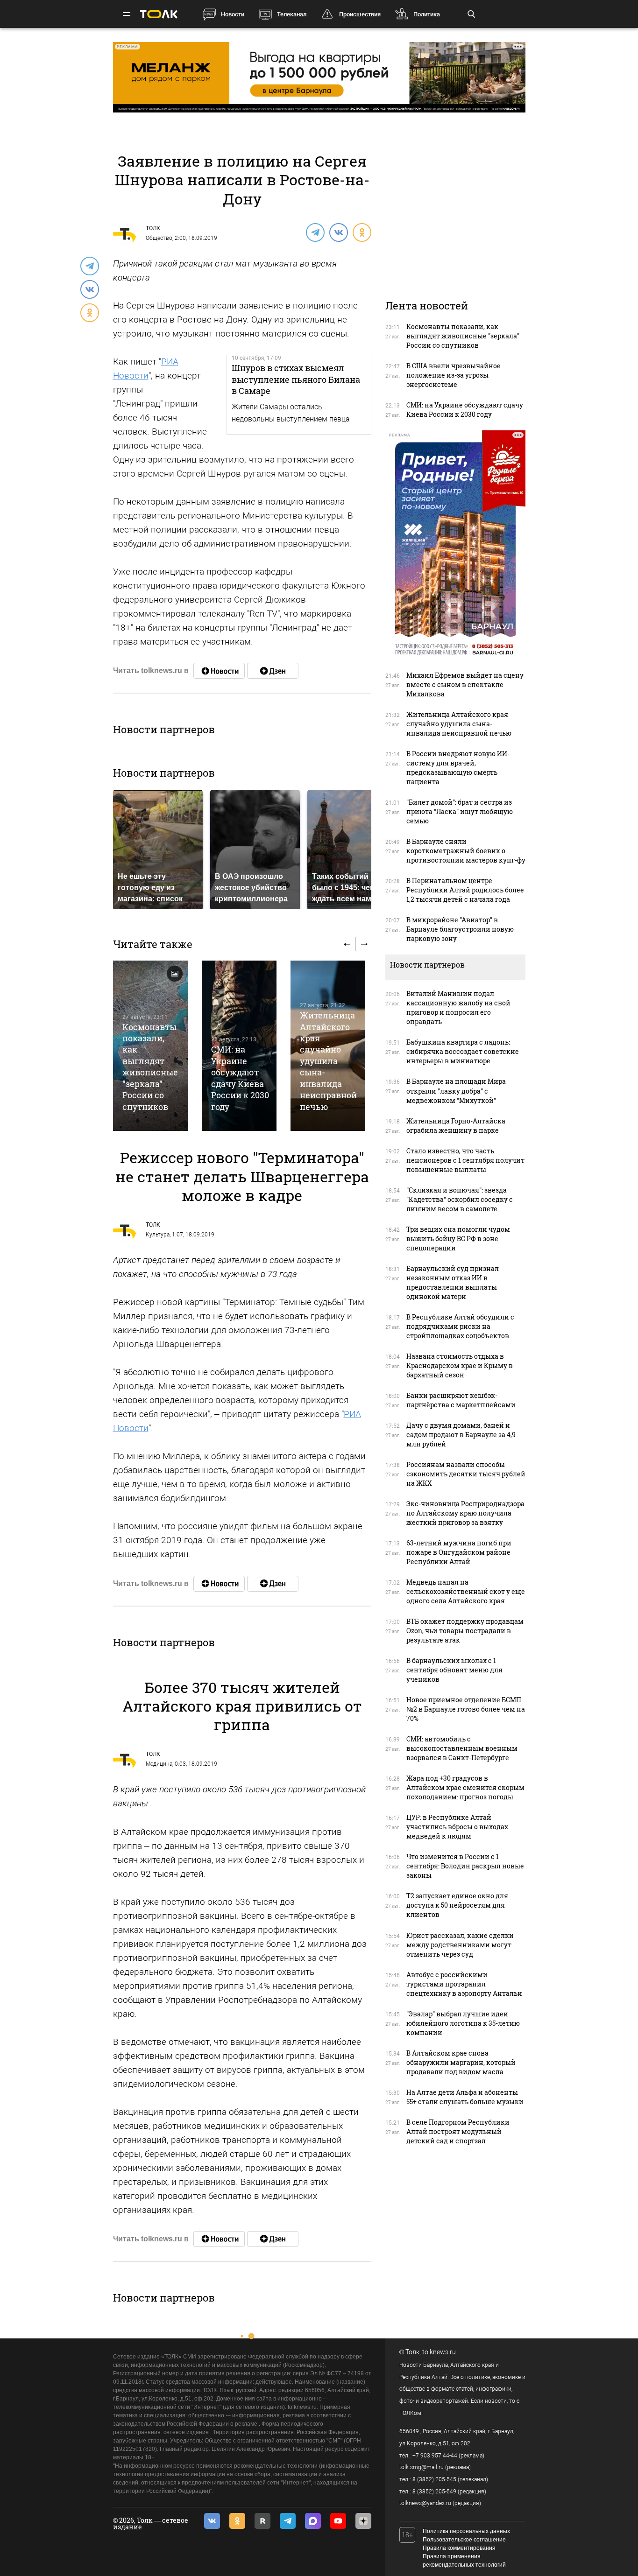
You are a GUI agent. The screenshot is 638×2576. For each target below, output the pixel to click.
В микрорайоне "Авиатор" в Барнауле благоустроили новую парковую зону (460, 929)
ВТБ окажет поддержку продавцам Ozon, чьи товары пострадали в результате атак (465, 1631)
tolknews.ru (439, 2352)
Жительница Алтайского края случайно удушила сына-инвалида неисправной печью (328, 1061)
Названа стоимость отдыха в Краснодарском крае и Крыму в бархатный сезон (460, 1365)
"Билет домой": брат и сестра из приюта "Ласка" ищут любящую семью (460, 811)
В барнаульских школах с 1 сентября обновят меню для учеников (454, 1670)
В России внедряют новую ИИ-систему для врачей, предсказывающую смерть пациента (458, 768)
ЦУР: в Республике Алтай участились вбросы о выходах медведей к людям (457, 1827)
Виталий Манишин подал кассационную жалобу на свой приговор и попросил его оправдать (458, 1007)
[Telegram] (315, 232)
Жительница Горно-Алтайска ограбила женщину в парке (456, 1126)
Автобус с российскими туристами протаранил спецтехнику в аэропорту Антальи (464, 1984)
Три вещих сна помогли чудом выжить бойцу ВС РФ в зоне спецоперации (458, 1239)
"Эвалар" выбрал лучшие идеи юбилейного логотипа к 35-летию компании (463, 2023)
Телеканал (292, 14)
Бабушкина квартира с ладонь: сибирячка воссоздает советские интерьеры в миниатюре (463, 1051)
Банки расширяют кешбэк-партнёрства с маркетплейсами (461, 1400)
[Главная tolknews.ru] (159, 14)
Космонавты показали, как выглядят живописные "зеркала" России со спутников (150, 1067)
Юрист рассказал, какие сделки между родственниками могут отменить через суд (460, 1945)
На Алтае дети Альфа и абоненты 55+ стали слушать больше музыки (465, 2097)
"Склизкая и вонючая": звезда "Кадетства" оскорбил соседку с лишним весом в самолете (460, 1199)
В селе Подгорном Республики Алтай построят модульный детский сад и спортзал (458, 2131)
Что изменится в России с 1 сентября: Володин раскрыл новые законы (465, 1866)
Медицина (159, 1764)
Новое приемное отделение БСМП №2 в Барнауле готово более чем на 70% (466, 1709)
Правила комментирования (459, 2548)
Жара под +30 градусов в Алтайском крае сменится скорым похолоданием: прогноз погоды (465, 1787)
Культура (158, 1235)
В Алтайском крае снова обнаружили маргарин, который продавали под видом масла (461, 2062)
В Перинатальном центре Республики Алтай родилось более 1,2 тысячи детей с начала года (465, 890)
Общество (159, 238)
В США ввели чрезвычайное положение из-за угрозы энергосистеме (454, 375)
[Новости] (219, 671)
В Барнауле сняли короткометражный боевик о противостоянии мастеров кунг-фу (466, 851)
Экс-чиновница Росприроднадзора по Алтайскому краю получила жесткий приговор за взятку (465, 1513)
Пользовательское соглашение (464, 2540)
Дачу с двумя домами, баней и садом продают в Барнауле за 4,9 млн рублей (461, 1435)
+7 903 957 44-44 (435, 2456)
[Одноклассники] (362, 232)
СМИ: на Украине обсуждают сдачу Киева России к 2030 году (240, 1078)
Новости (233, 14)
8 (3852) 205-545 (434, 2479)
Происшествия (360, 14)
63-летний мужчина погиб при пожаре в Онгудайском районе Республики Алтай (459, 1552)
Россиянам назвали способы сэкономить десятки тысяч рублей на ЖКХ (466, 1474)
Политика (427, 14)
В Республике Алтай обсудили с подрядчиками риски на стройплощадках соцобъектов (460, 1326)
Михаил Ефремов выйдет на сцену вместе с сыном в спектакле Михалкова (465, 684)
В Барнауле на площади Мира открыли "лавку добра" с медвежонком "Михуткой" (456, 1091)
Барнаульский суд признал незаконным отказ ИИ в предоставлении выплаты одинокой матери (453, 1282)
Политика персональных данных (466, 2531)
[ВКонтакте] (338, 232)
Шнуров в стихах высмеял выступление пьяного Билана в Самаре (296, 379)
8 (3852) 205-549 (434, 2492)
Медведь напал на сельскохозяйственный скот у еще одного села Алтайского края (466, 1591)
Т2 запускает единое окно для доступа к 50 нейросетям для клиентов (457, 1905)
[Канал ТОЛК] (273, 671)
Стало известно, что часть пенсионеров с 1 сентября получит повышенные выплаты (465, 1160)
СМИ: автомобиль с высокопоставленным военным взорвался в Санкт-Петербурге (462, 1748)
